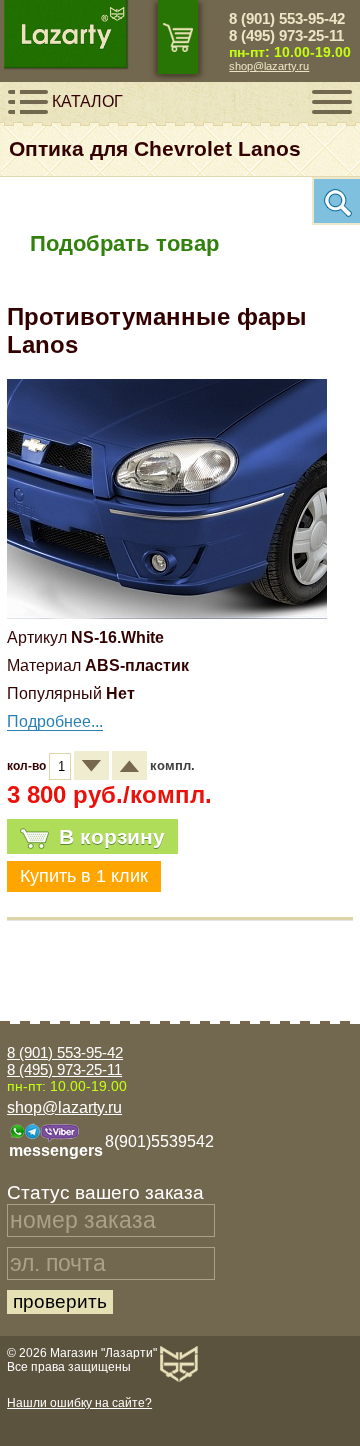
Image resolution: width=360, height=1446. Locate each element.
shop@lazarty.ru (269, 66)
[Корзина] (178, 37)
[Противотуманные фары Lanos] (167, 613)
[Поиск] (336, 201)
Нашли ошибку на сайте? (79, 1403)
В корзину (112, 836)
